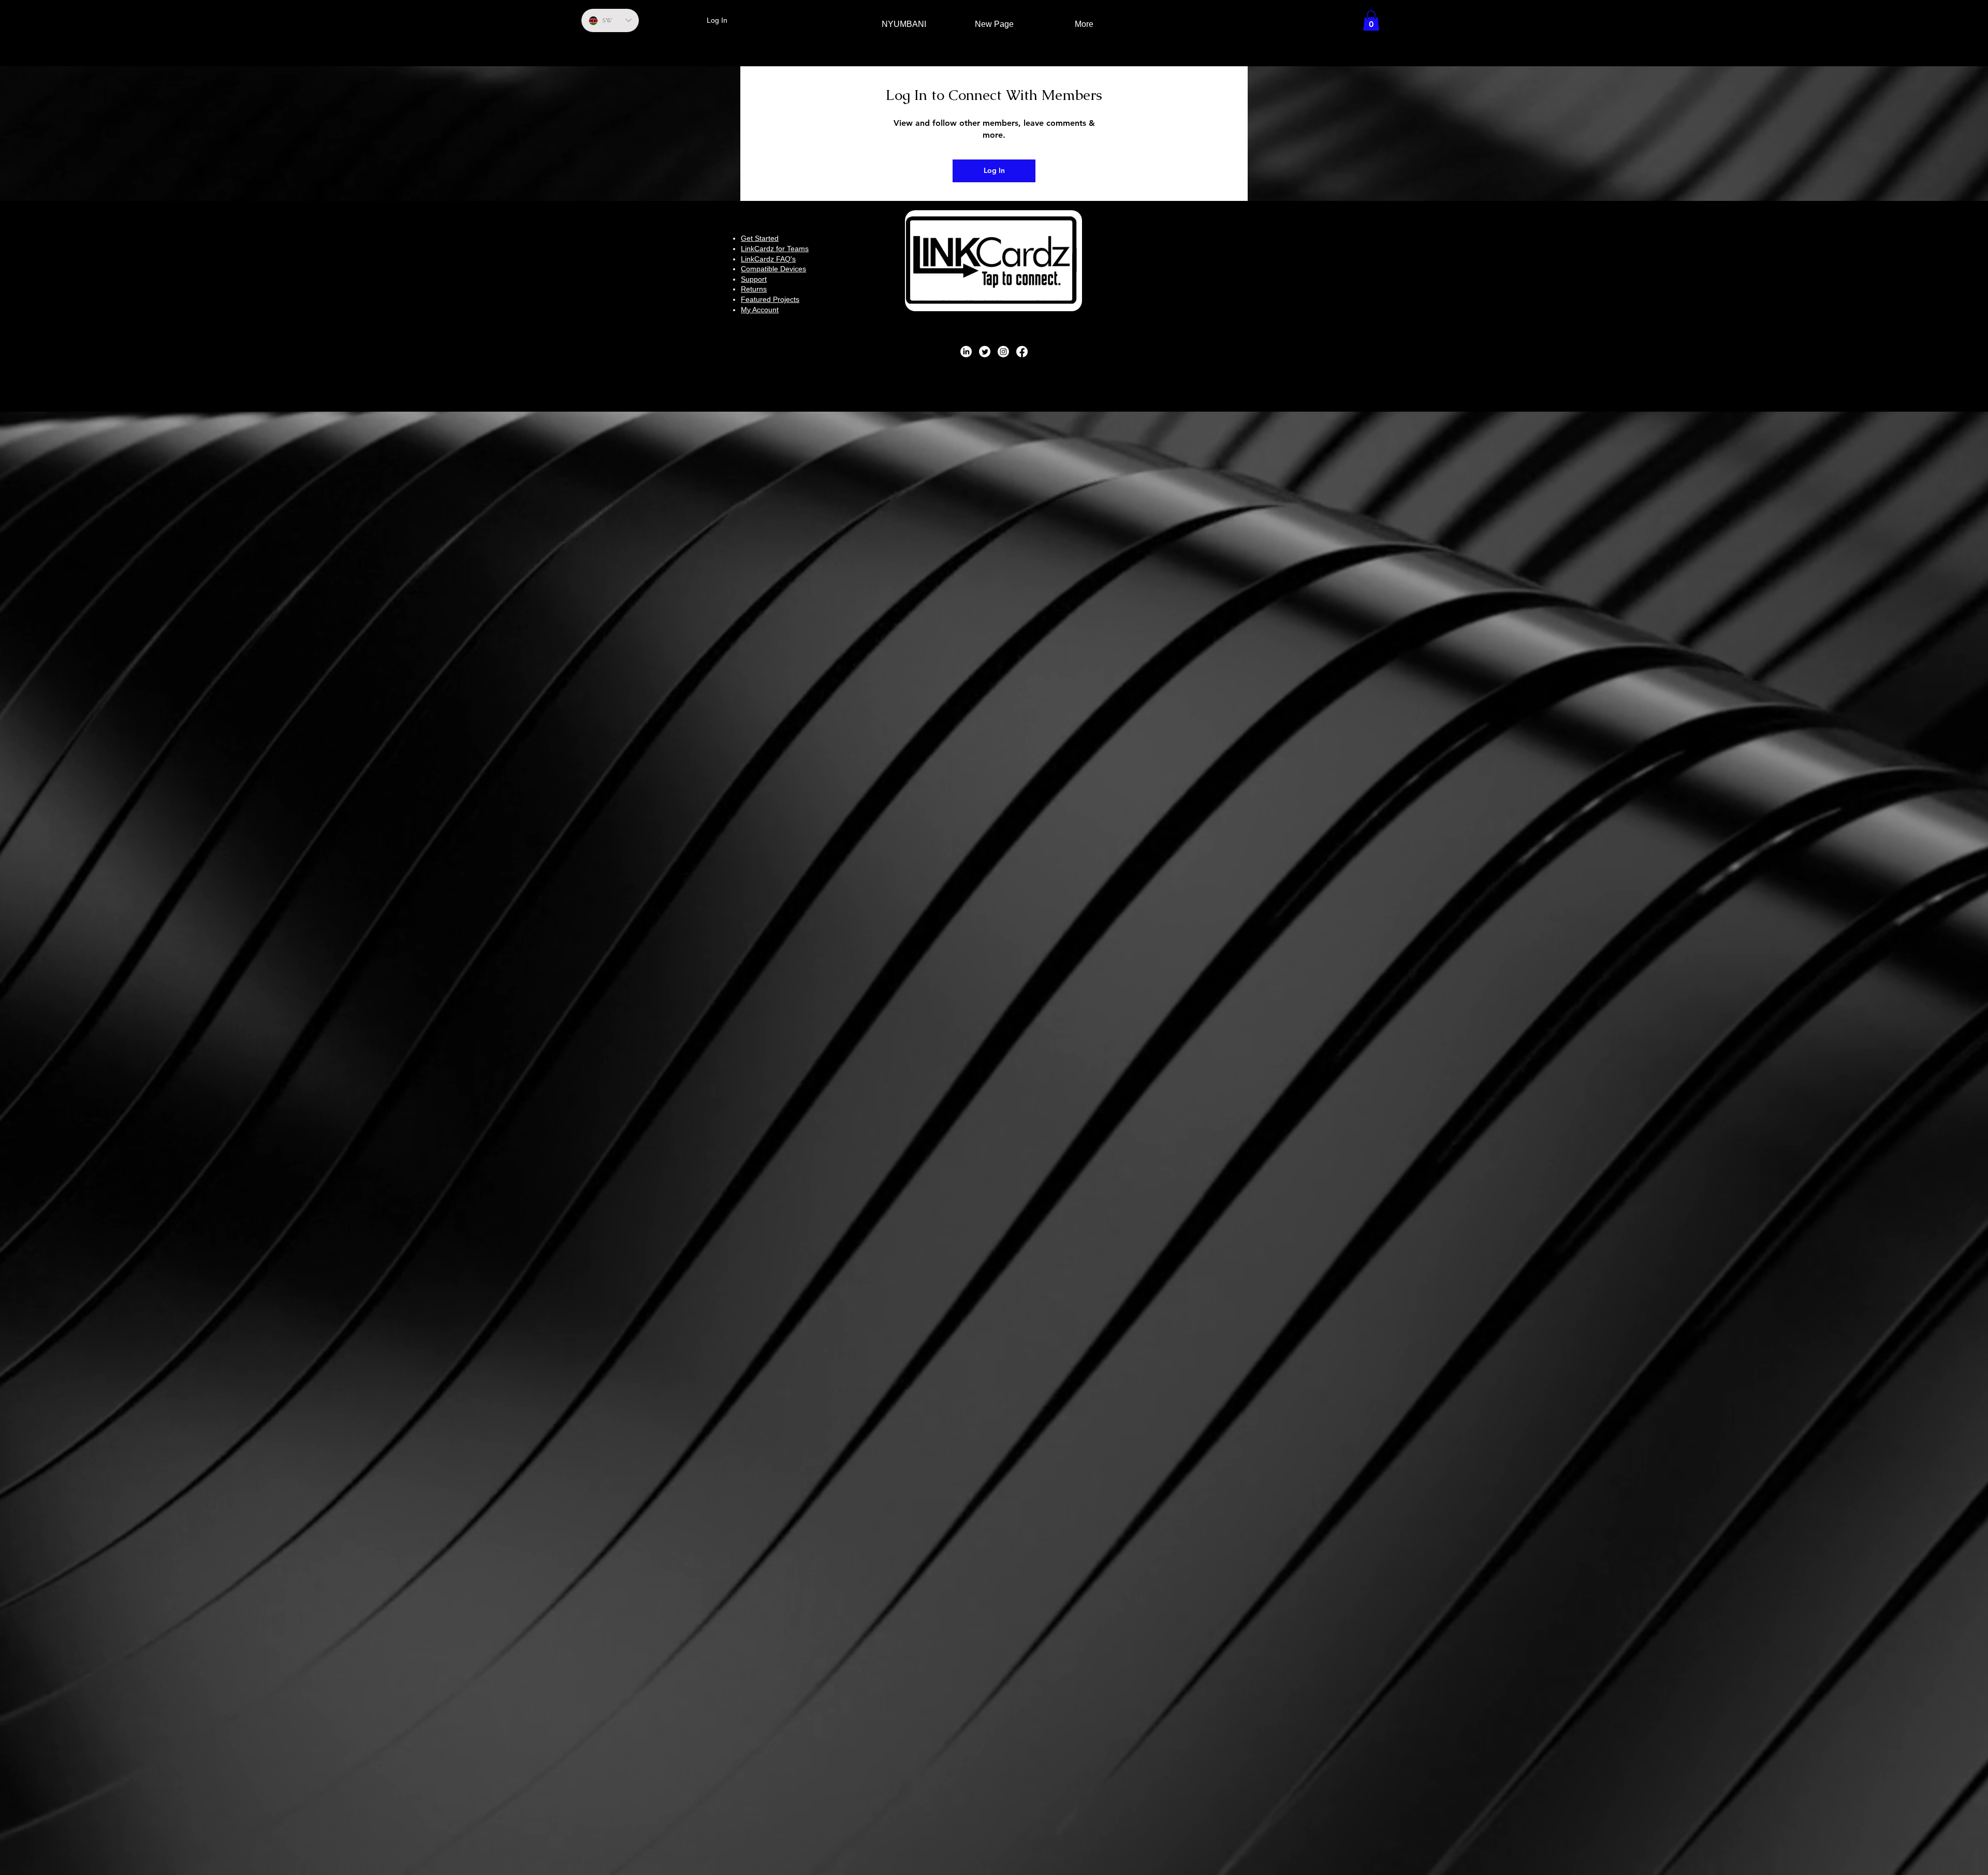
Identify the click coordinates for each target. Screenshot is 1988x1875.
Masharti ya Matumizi (974, 366)
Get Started (760, 238)
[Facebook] (1022, 352)
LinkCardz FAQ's (768, 259)
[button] (1371, 20)
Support (754, 279)
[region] (994, 261)
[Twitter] (985, 352)
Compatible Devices (773, 269)
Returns (754, 289)
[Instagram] (1003, 352)
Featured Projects (770, 299)
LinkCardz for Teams (775, 249)
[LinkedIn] (966, 352)
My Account (760, 310)
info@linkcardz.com (1217, 288)
